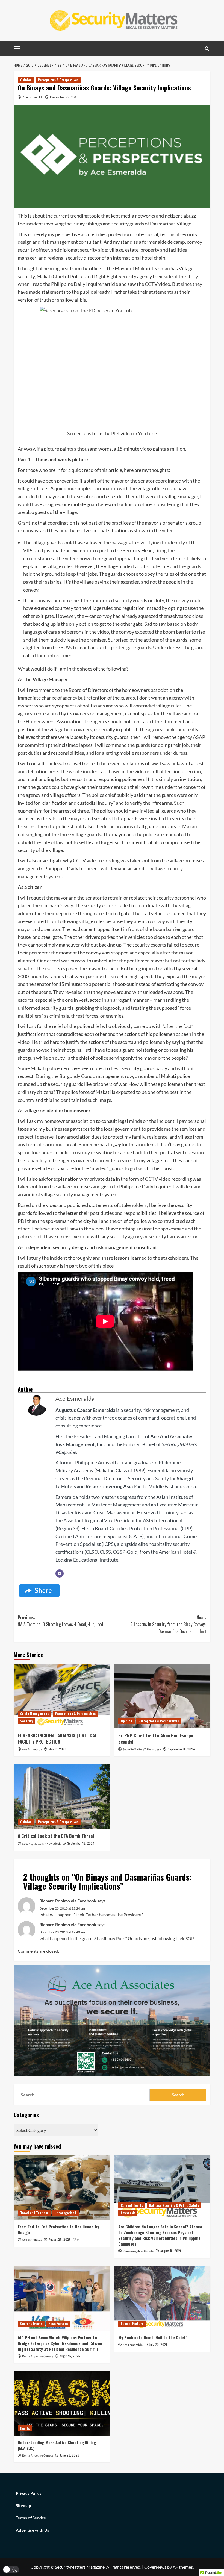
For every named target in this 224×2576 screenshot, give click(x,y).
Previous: (61, 1621)
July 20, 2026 (158, 2344)
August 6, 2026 (70, 2356)
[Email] (60, 1573)
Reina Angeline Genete (138, 2251)
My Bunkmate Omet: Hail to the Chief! (152, 2337)
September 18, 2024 (181, 1749)
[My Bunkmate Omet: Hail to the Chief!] (162, 2299)
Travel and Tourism (34, 2213)
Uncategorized (65, 2213)
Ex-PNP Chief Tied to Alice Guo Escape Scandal (156, 1739)
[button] (11, 2570)
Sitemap (23, 2505)
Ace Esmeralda (33, 97)
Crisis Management (35, 1713)
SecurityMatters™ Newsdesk (142, 1750)
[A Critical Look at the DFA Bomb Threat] (62, 1797)
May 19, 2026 (58, 1749)
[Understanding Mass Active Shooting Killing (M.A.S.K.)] (62, 2403)
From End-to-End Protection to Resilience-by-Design (59, 2229)
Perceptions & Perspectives (58, 80)
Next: (168, 1624)
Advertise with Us (33, 2530)
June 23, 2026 (70, 2455)
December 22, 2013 (64, 97)
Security (26, 1721)
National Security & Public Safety (174, 2205)
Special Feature (132, 2323)
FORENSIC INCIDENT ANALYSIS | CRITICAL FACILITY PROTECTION (57, 1739)
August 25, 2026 (60, 2239)
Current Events (132, 2205)
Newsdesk (128, 2213)
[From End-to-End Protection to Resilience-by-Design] (62, 2188)
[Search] (207, 49)
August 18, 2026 (171, 2251)
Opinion (26, 80)
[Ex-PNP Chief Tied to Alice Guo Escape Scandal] (162, 1696)
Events (25, 2428)
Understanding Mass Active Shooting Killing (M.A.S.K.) (57, 2445)
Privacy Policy (29, 2493)
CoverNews (155, 2567)
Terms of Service (31, 2518)
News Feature (58, 2323)
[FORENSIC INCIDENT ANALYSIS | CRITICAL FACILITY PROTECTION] (62, 1696)
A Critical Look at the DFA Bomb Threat (56, 1836)
